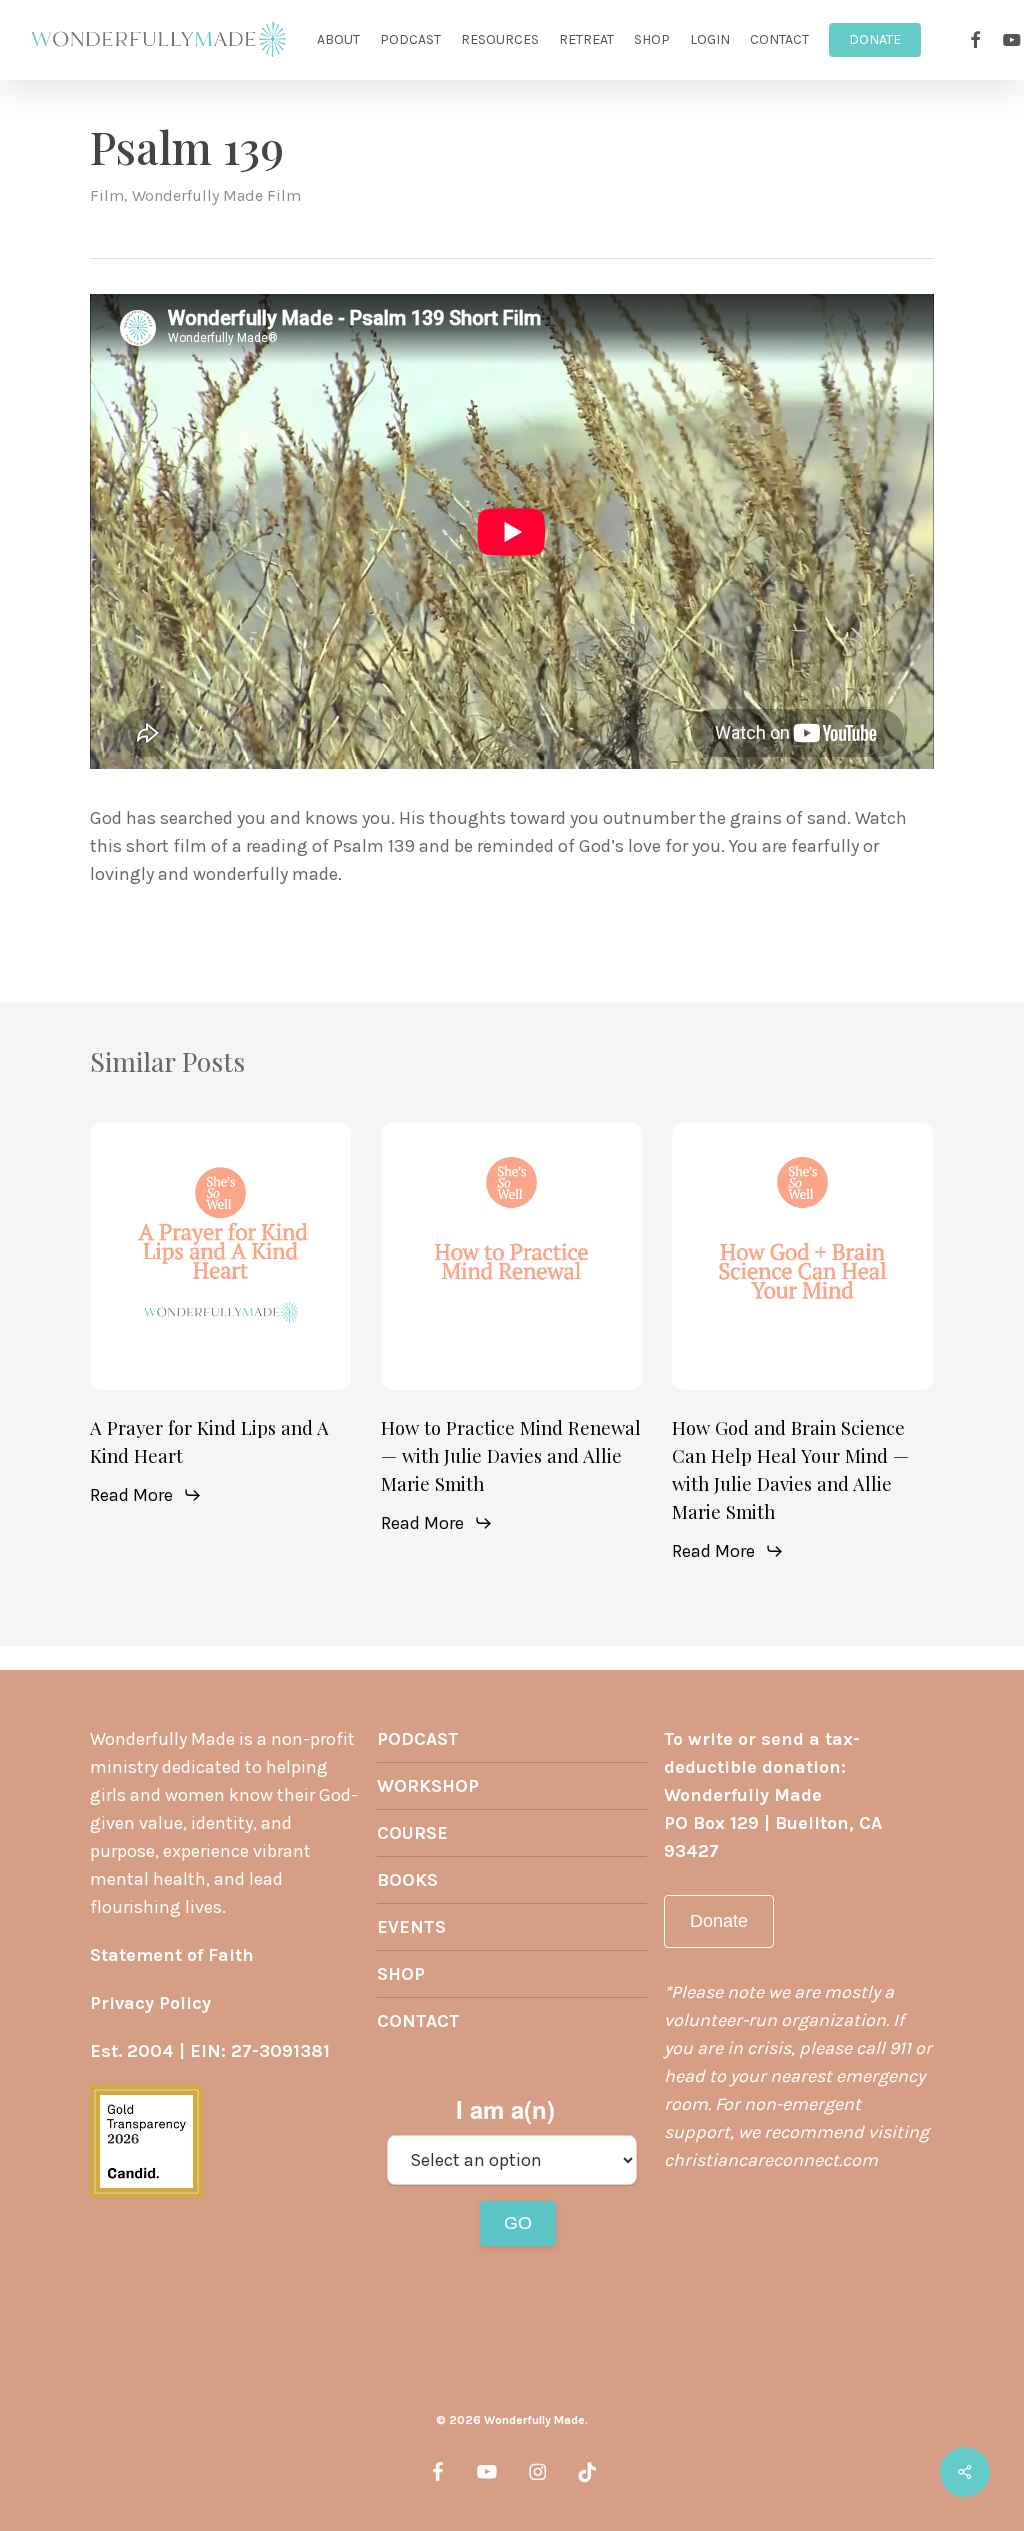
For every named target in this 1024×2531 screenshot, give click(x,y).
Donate (719, 1921)
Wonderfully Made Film (216, 195)
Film (107, 195)
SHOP (401, 1974)
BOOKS (407, 1880)
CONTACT (418, 2021)
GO (518, 2223)
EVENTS (411, 1927)
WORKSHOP (428, 1786)
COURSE (412, 1833)
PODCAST (418, 1739)
